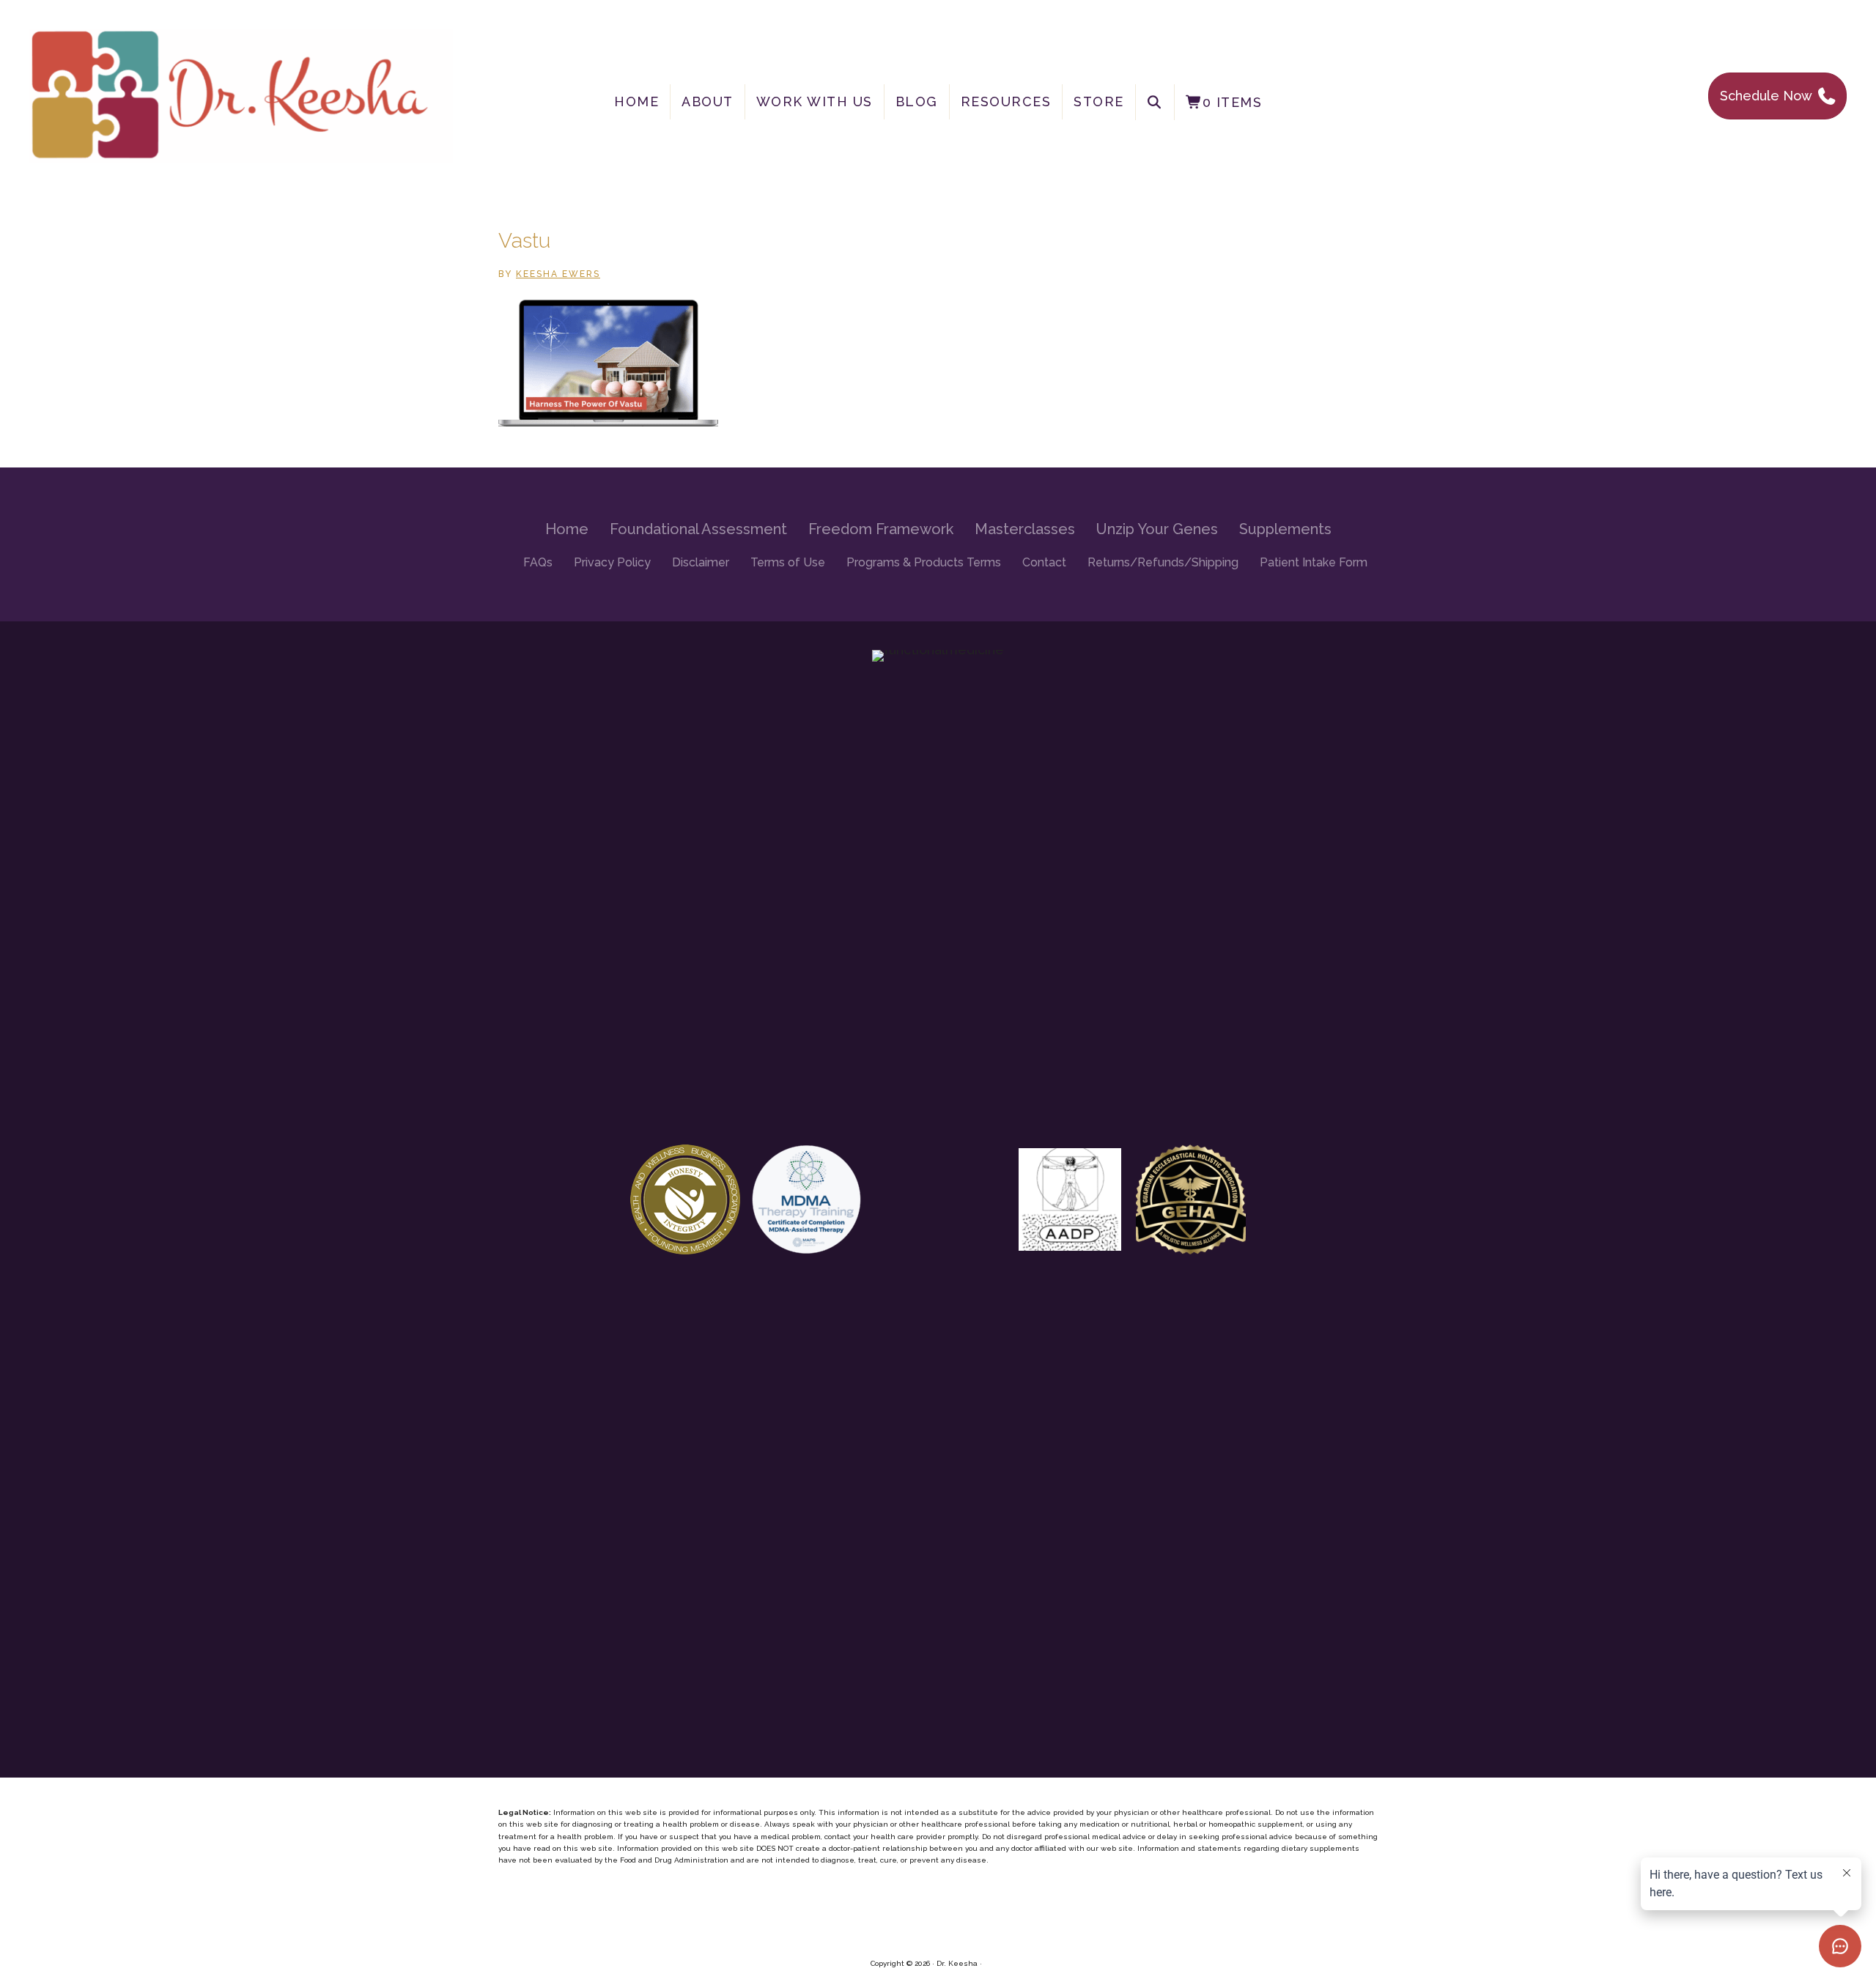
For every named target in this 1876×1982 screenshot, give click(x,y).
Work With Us (815, 101)
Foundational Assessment (698, 529)
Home (636, 101)
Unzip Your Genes (1157, 529)
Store (1099, 101)
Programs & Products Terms (924, 562)
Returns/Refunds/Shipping (1163, 562)
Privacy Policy (612, 562)
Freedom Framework (881, 529)
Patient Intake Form (1314, 562)
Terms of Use (788, 562)
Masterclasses (1025, 529)
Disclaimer (701, 562)
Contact (1044, 562)
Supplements (1285, 529)
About (708, 101)
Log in (995, 1963)
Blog (917, 101)
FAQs (538, 562)
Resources (1006, 101)
